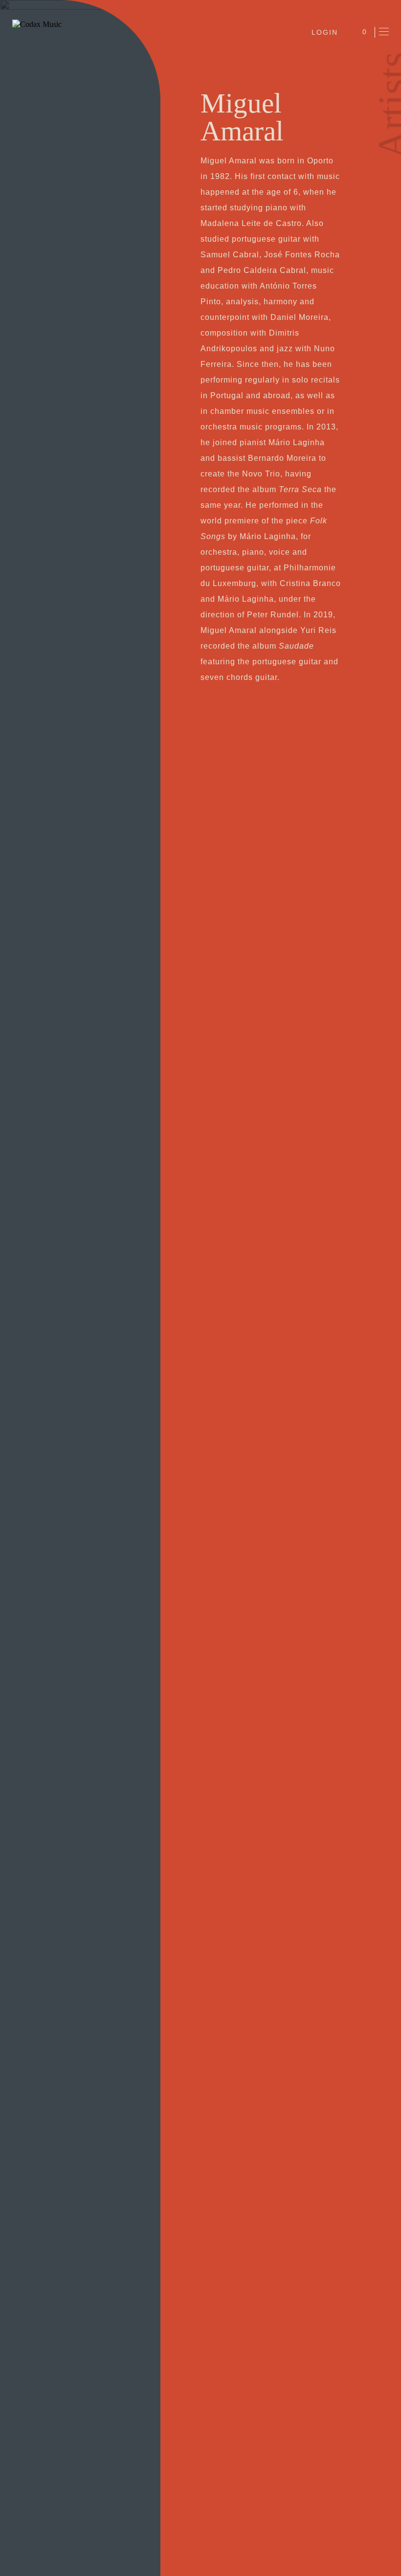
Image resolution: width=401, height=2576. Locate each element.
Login (325, 32)
